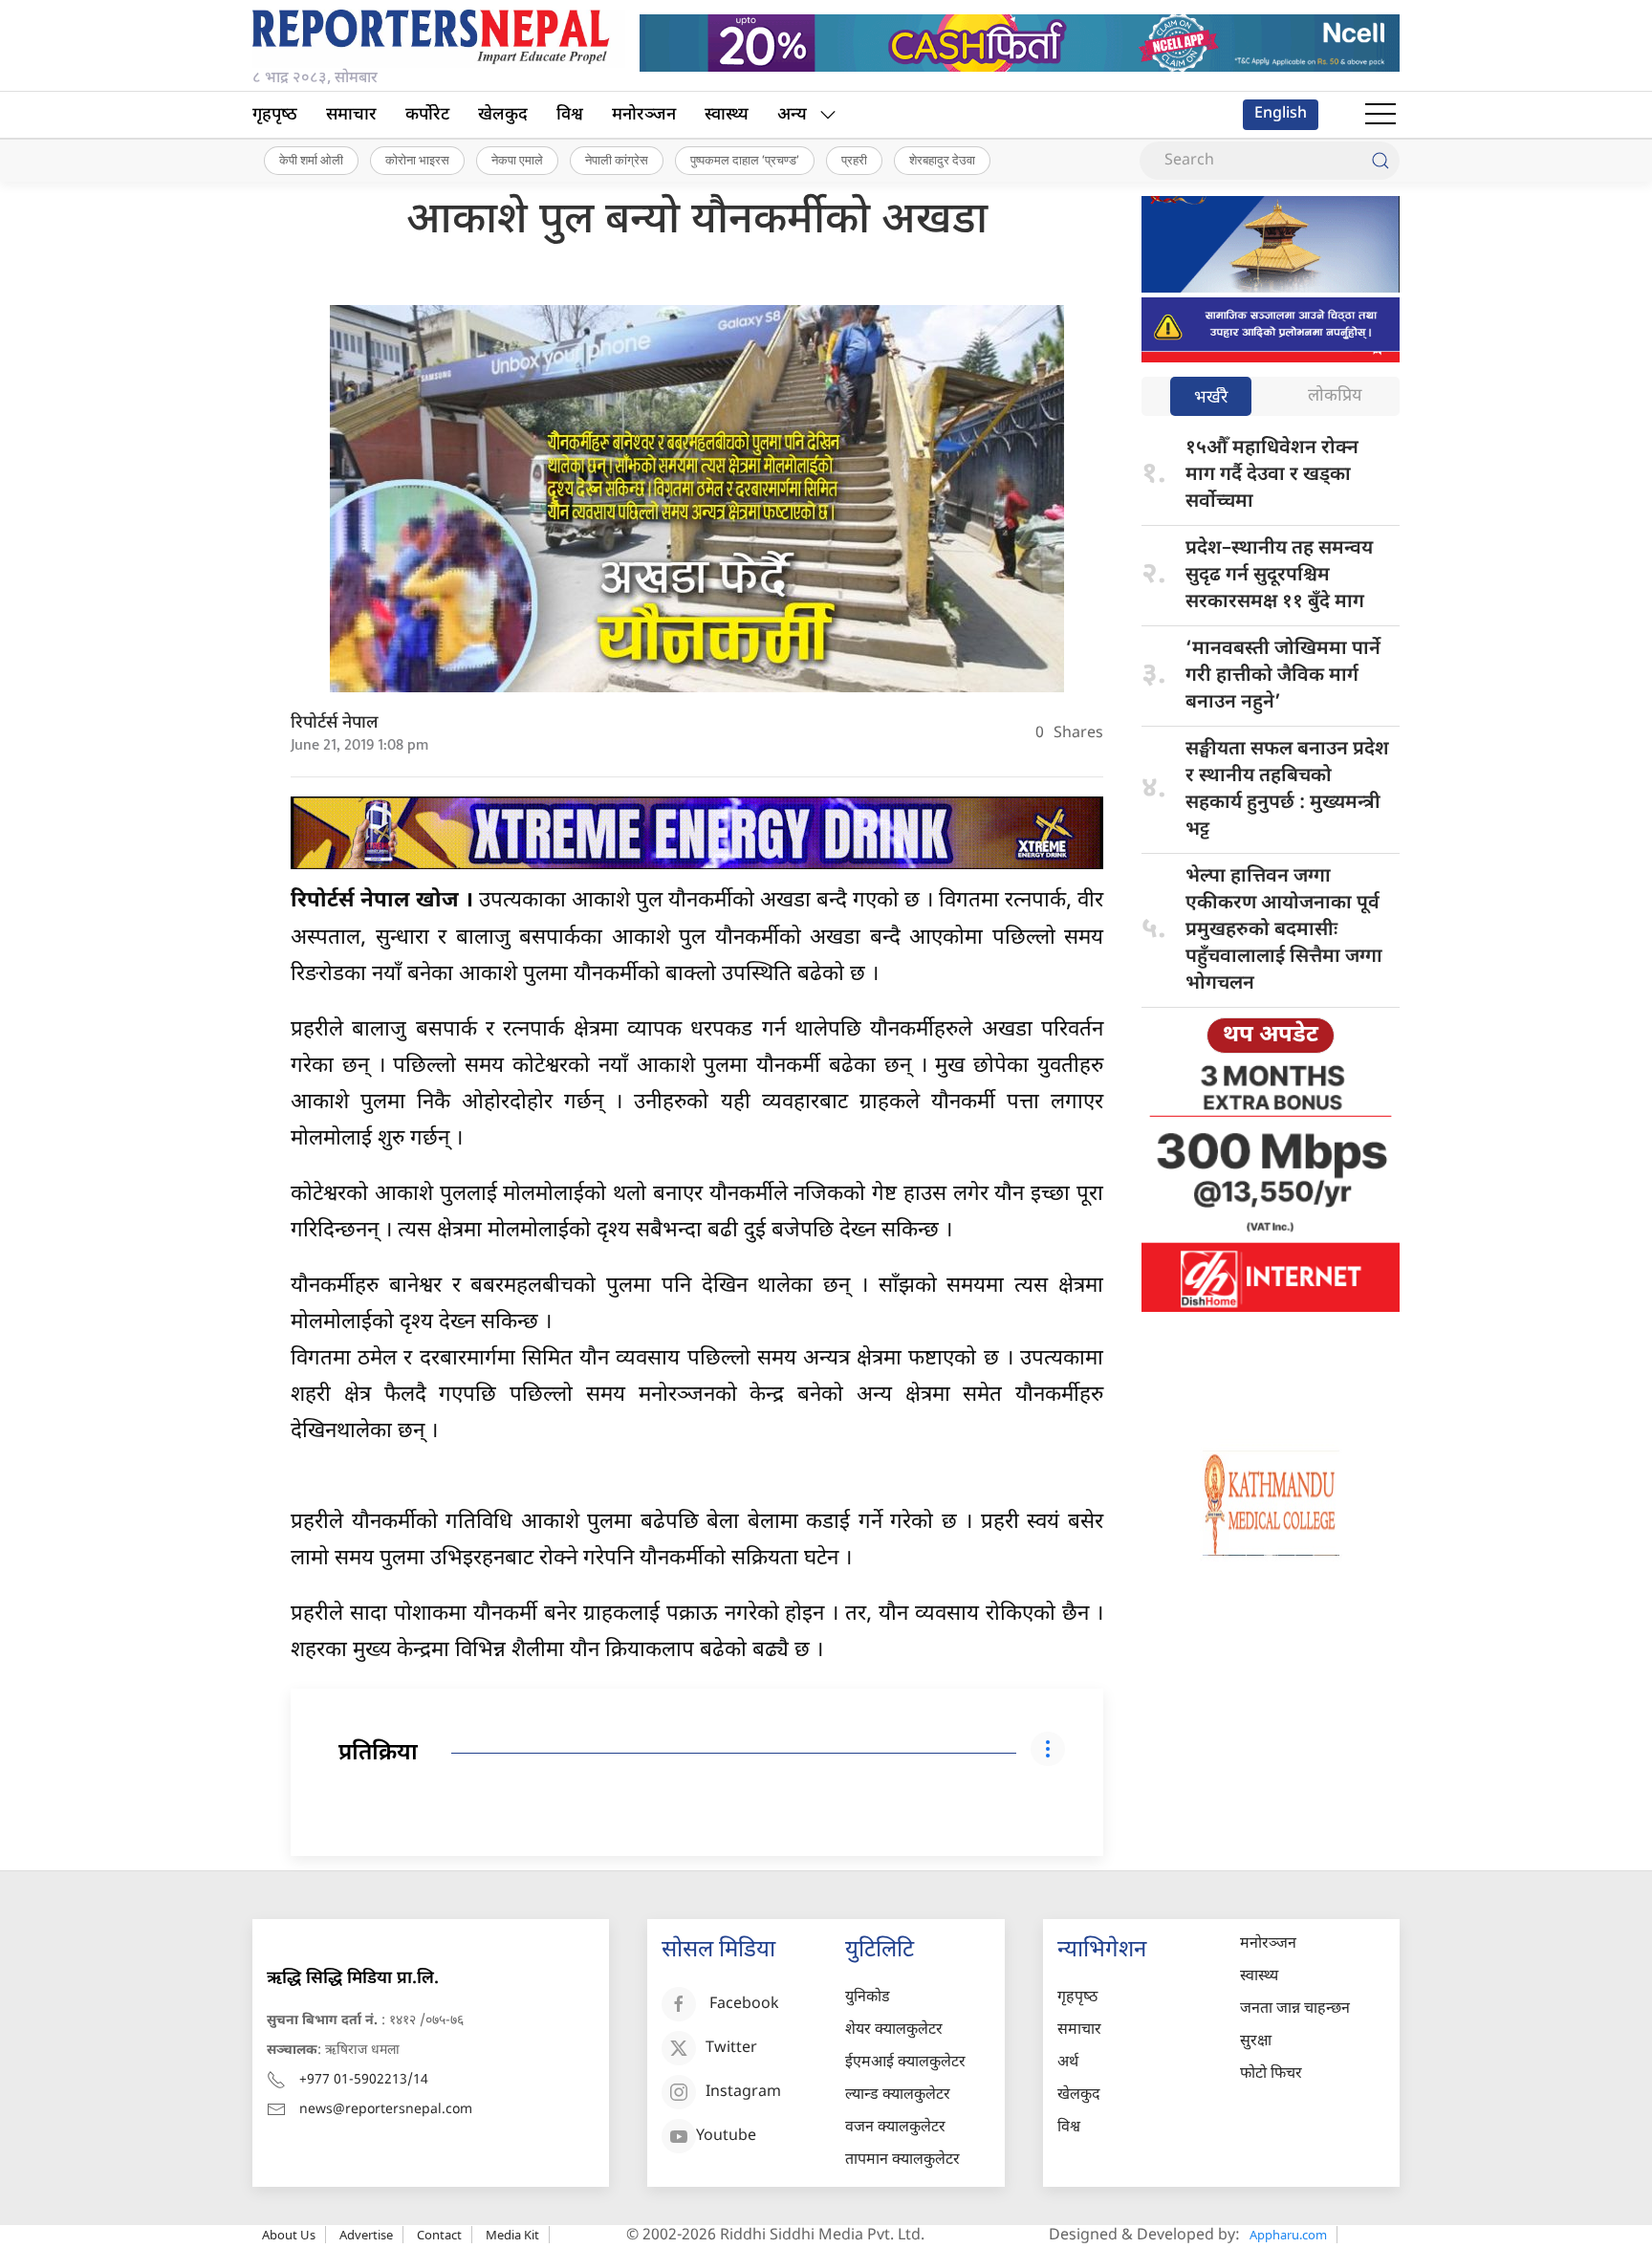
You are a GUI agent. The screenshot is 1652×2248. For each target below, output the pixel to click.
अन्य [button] (792, 115)
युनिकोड (868, 1998)
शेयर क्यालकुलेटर (894, 2030)
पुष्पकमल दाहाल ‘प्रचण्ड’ (745, 160)
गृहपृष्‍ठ (275, 115)
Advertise (366, 2235)
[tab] (1211, 398)
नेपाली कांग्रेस (617, 160)
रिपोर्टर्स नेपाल (335, 723)
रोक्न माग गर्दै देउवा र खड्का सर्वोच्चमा (1272, 475)
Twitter (731, 2049)
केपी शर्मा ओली (311, 160)
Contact (439, 2235)
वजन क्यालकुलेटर (895, 2128)
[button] (1380, 115)
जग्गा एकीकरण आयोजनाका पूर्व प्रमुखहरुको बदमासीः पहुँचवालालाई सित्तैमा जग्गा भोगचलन (1284, 930)
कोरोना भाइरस (417, 160)
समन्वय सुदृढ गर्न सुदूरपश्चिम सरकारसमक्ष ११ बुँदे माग (1279, 576)
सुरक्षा (1256, 2042)
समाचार (351, 115)
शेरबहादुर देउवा (942, 160)
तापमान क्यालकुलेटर (902, 2161)
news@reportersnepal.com (386, 2110)
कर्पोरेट (427, 115)
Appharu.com (1288, 2235)
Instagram (743, 2093)
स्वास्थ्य (727, 115)
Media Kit (512, 2235)
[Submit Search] (1380, 161)
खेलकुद (503, 115)
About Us (289, 2235)
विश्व (570, 115)
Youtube (726, 2137)
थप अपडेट (1271, 1036)
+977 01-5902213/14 (364, 2080)
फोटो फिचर (1271, 2074)
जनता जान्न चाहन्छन (1295, 2009)
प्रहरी (854, 160)
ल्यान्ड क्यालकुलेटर (898, 2095)
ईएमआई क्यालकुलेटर (905, 2063)
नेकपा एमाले (517, 160)
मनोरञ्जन (644, 115)
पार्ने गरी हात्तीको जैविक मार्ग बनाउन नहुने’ (1283, 676)
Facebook (744, 2005)
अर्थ (1068, 2063)
